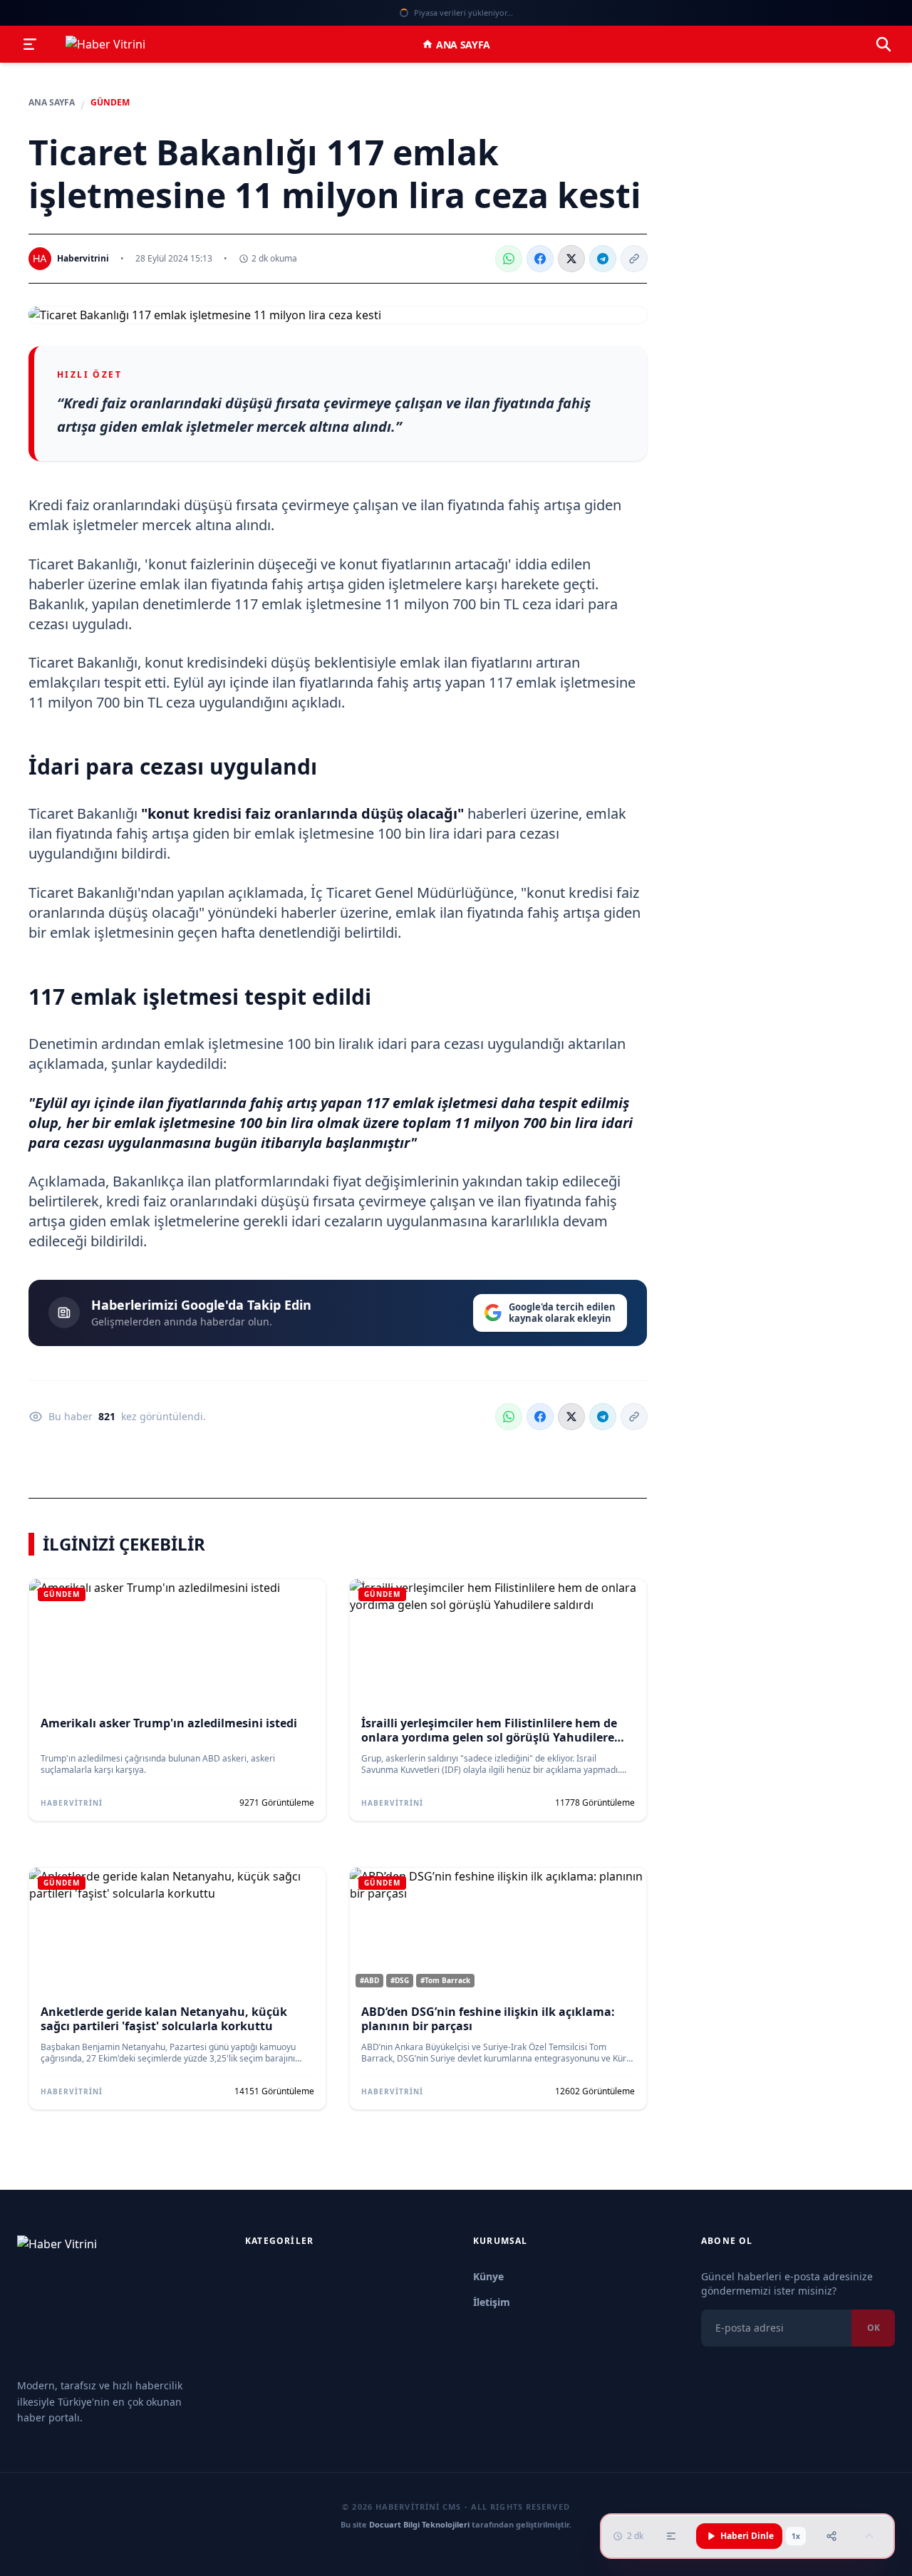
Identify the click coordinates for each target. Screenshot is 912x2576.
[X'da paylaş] (571, 259)
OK (873, 2328)
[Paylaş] (831, 2536)
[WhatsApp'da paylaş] (509, 259)
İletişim (492, 2302)
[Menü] (30, 44)
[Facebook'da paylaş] (540, 259)
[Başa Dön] (869, 2536)
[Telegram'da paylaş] (603, 259)
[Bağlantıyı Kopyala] (634, 259)
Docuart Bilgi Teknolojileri (419, 2524)
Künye (488, 2276)
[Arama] (883, 44)
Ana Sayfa (463, 45)
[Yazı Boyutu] (671, 2536)
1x (796, 2536)
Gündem (110, 103)
